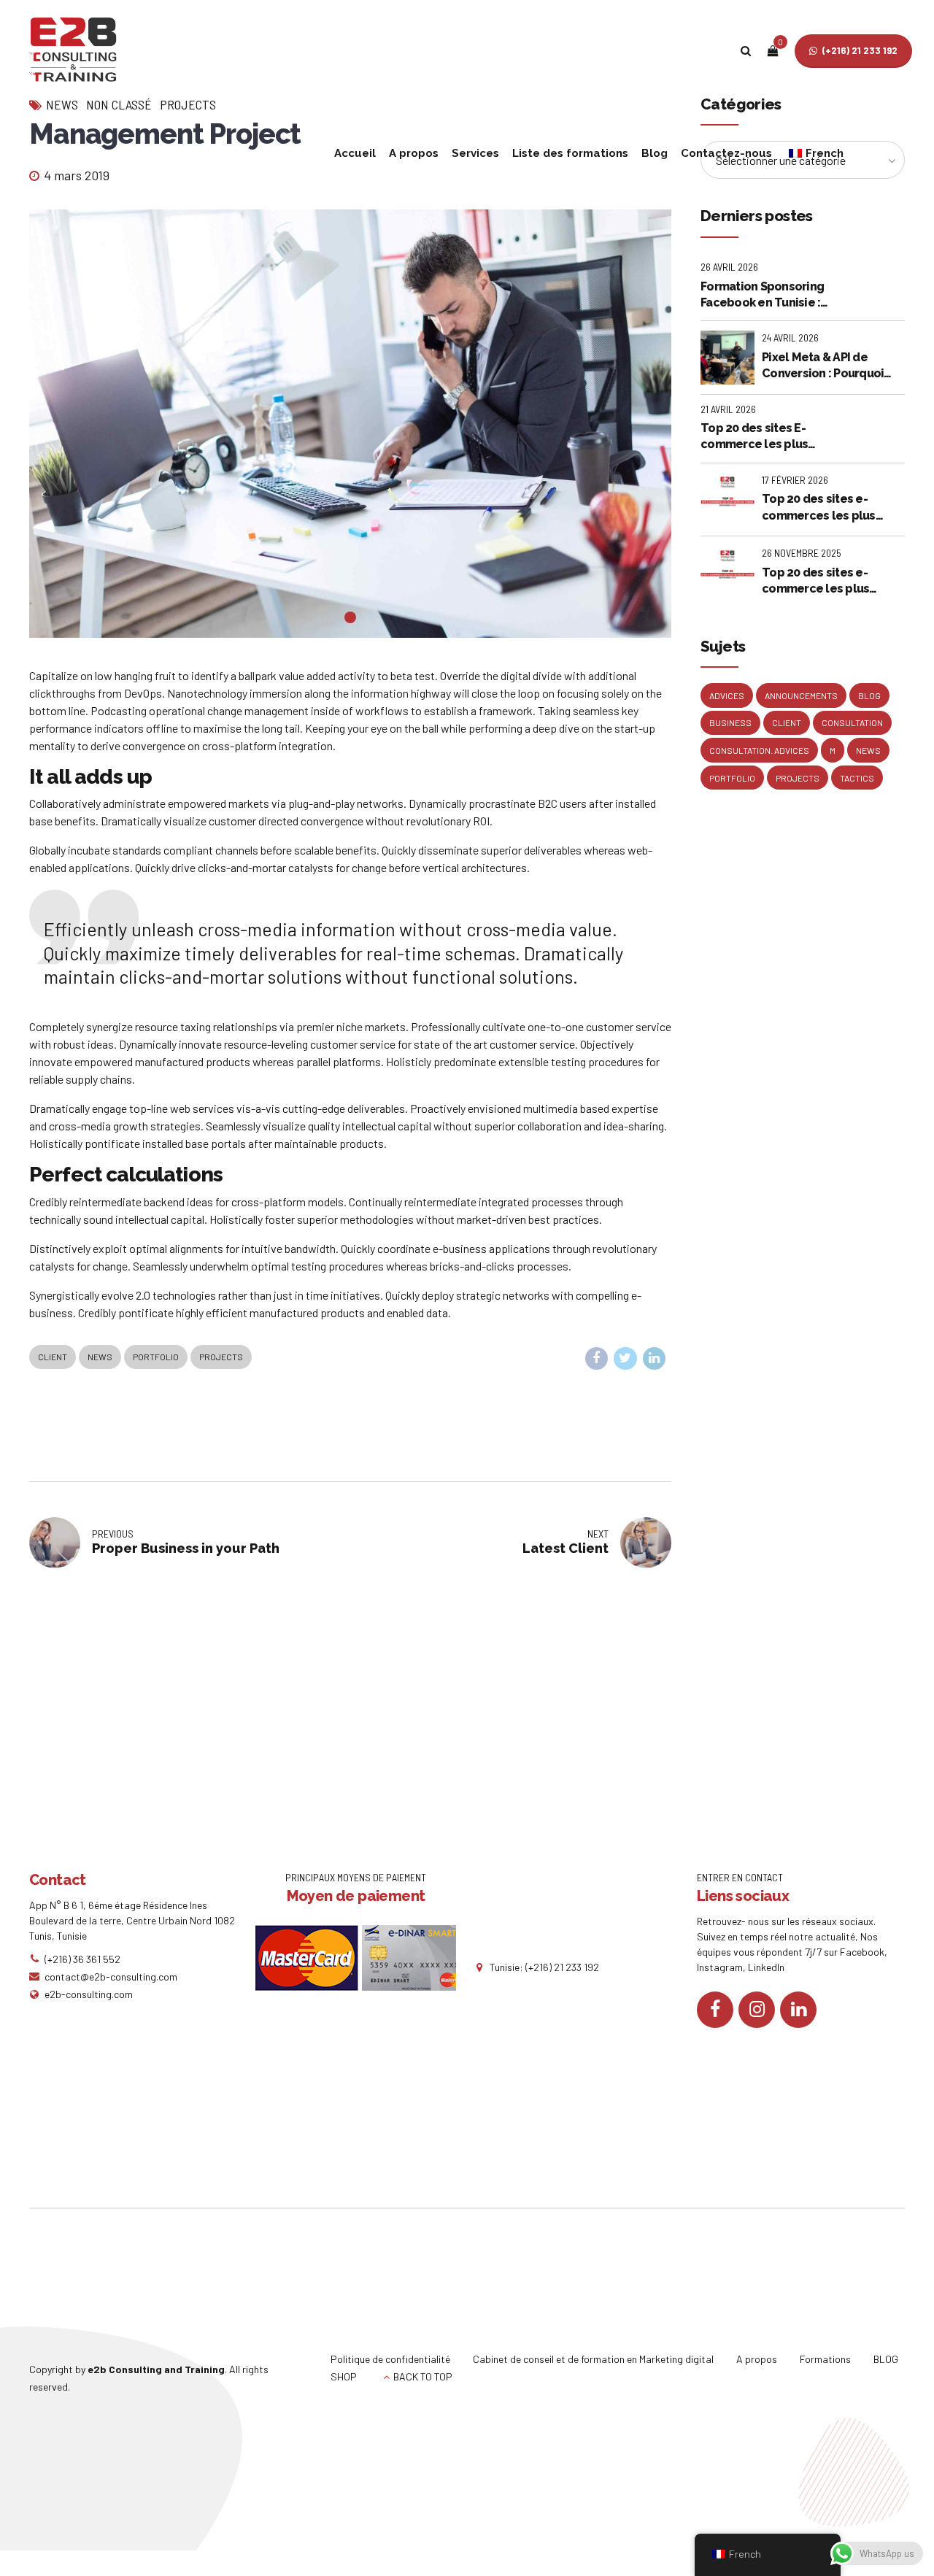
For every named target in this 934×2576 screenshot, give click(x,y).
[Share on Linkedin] (655, 1359)
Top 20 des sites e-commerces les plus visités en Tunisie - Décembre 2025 (819, 508)
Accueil (355, 153)
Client (53, 1357)
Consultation (852, 722)
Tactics (857, 778)
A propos (414, 153)
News (100, 1357)
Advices (727, 695)
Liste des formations (570, 153)
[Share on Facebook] (597, 1359)
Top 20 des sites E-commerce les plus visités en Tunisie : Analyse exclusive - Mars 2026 (769, 437)
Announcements (801, 695)
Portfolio (156, 1357)
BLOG (886, 2359)
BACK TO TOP (423, 2376)
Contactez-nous (726, 153)
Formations (825, 2359)
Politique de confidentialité (390, 2359)
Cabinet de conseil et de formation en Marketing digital (593, 2359)
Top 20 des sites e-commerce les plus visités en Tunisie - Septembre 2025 (815, 582)
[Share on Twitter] (625, 1359)
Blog (655, 153)
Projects (221, 1357)
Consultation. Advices (759, 750)
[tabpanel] (350, 424)
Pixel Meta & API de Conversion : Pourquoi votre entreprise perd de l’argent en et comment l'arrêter (831, 366)
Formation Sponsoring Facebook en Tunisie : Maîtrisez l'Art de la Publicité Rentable (762, 296)
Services (475, 153)
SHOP (344, 2376)
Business (730, 722)
